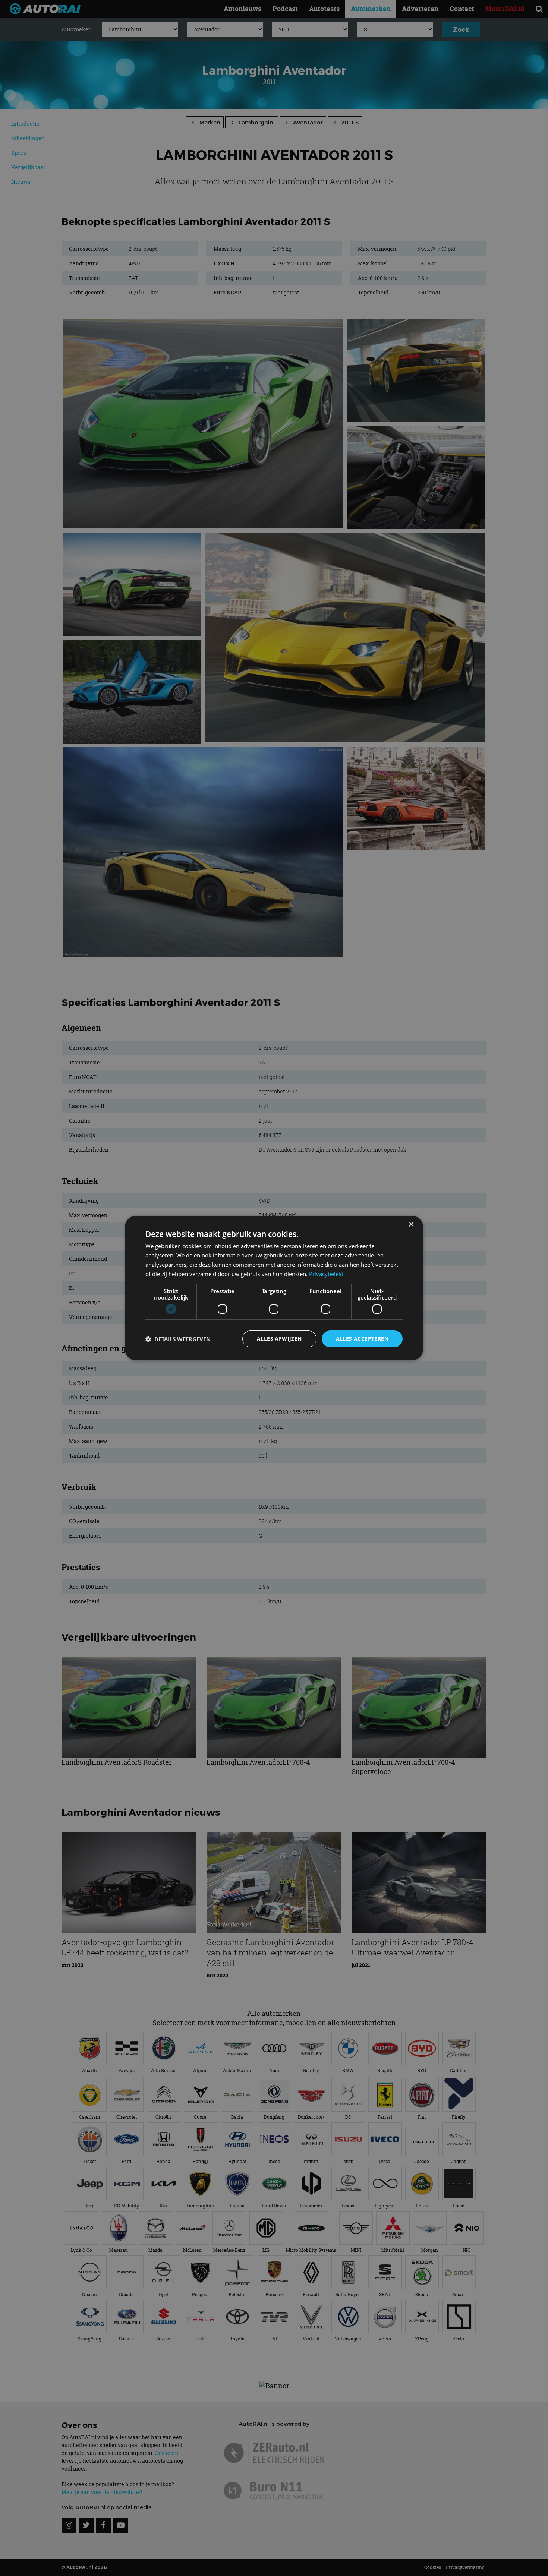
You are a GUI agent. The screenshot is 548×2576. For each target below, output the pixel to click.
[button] (178, 1339)
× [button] (411, 1224)
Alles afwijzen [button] (279, 1338)
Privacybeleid (326, 1274)
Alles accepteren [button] (362, 1338)
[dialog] (274, 1288)
